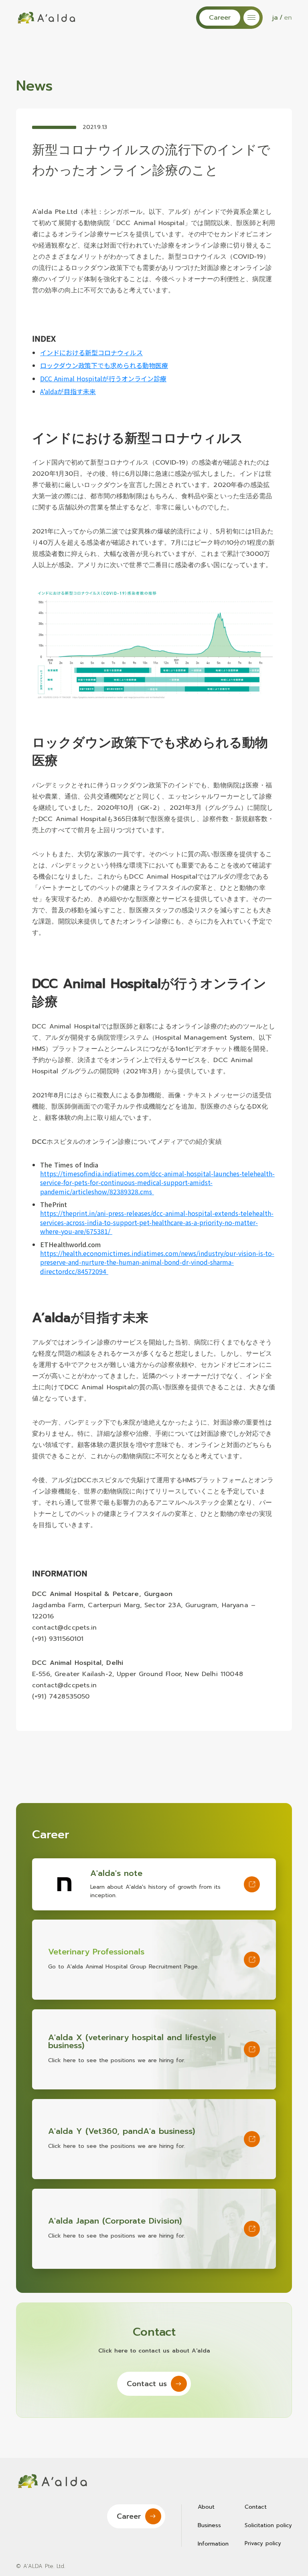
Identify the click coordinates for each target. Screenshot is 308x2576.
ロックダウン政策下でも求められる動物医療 (104, 365)
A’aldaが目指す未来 (68, 391)
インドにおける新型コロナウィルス (91, 352)
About (206, 2507)
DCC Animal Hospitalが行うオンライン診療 (103, 378)
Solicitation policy (268, 2525)
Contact (256, 2507)
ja (275, 18)
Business (209, 2526)
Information (213, 2544)
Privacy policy (263, 2543)
